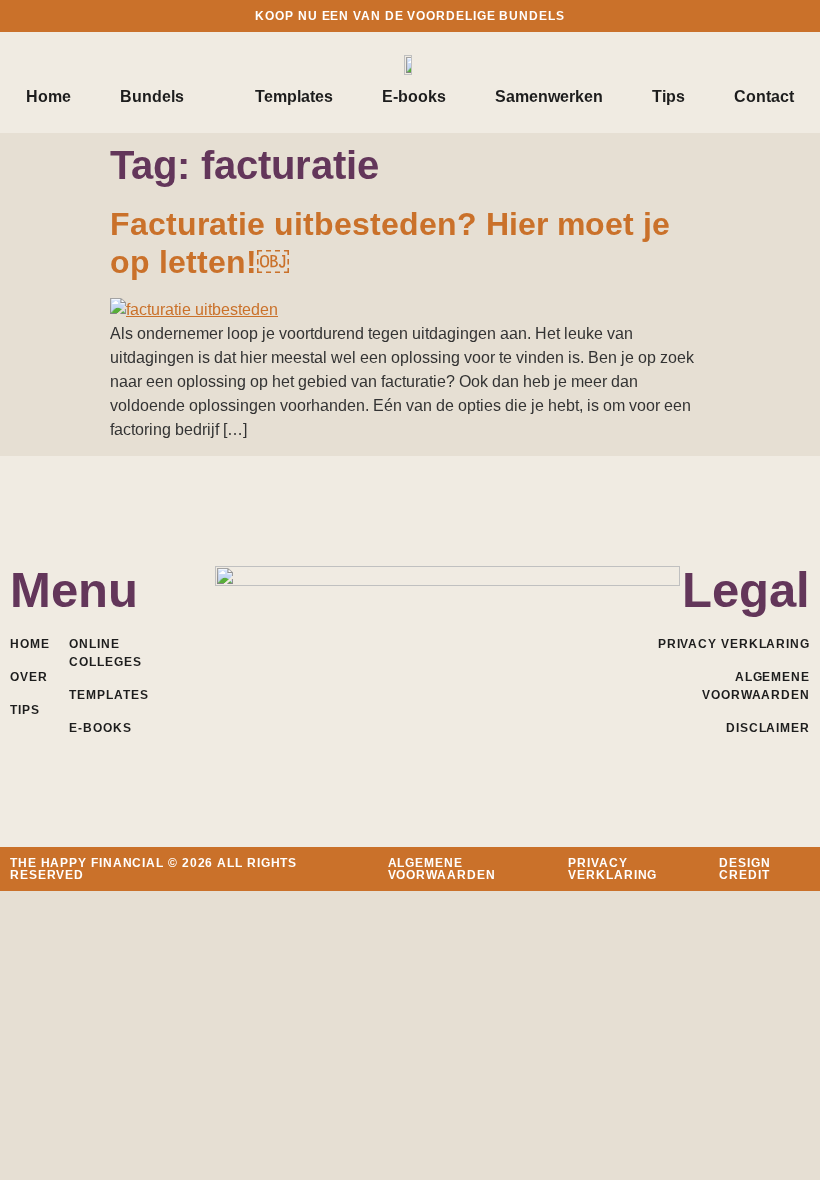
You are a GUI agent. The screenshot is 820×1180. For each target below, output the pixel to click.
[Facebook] (322, 674)
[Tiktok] (498, 674)
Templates (294, 96)
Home (48, 96)
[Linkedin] (366, 674)
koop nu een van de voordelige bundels (409, 16)
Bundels (152, 96)
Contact (764, 96)
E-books (414, 96)
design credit (744, 869)
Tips (668, 96)
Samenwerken (549, 96)
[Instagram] (454, 674)
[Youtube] (410, 674)
